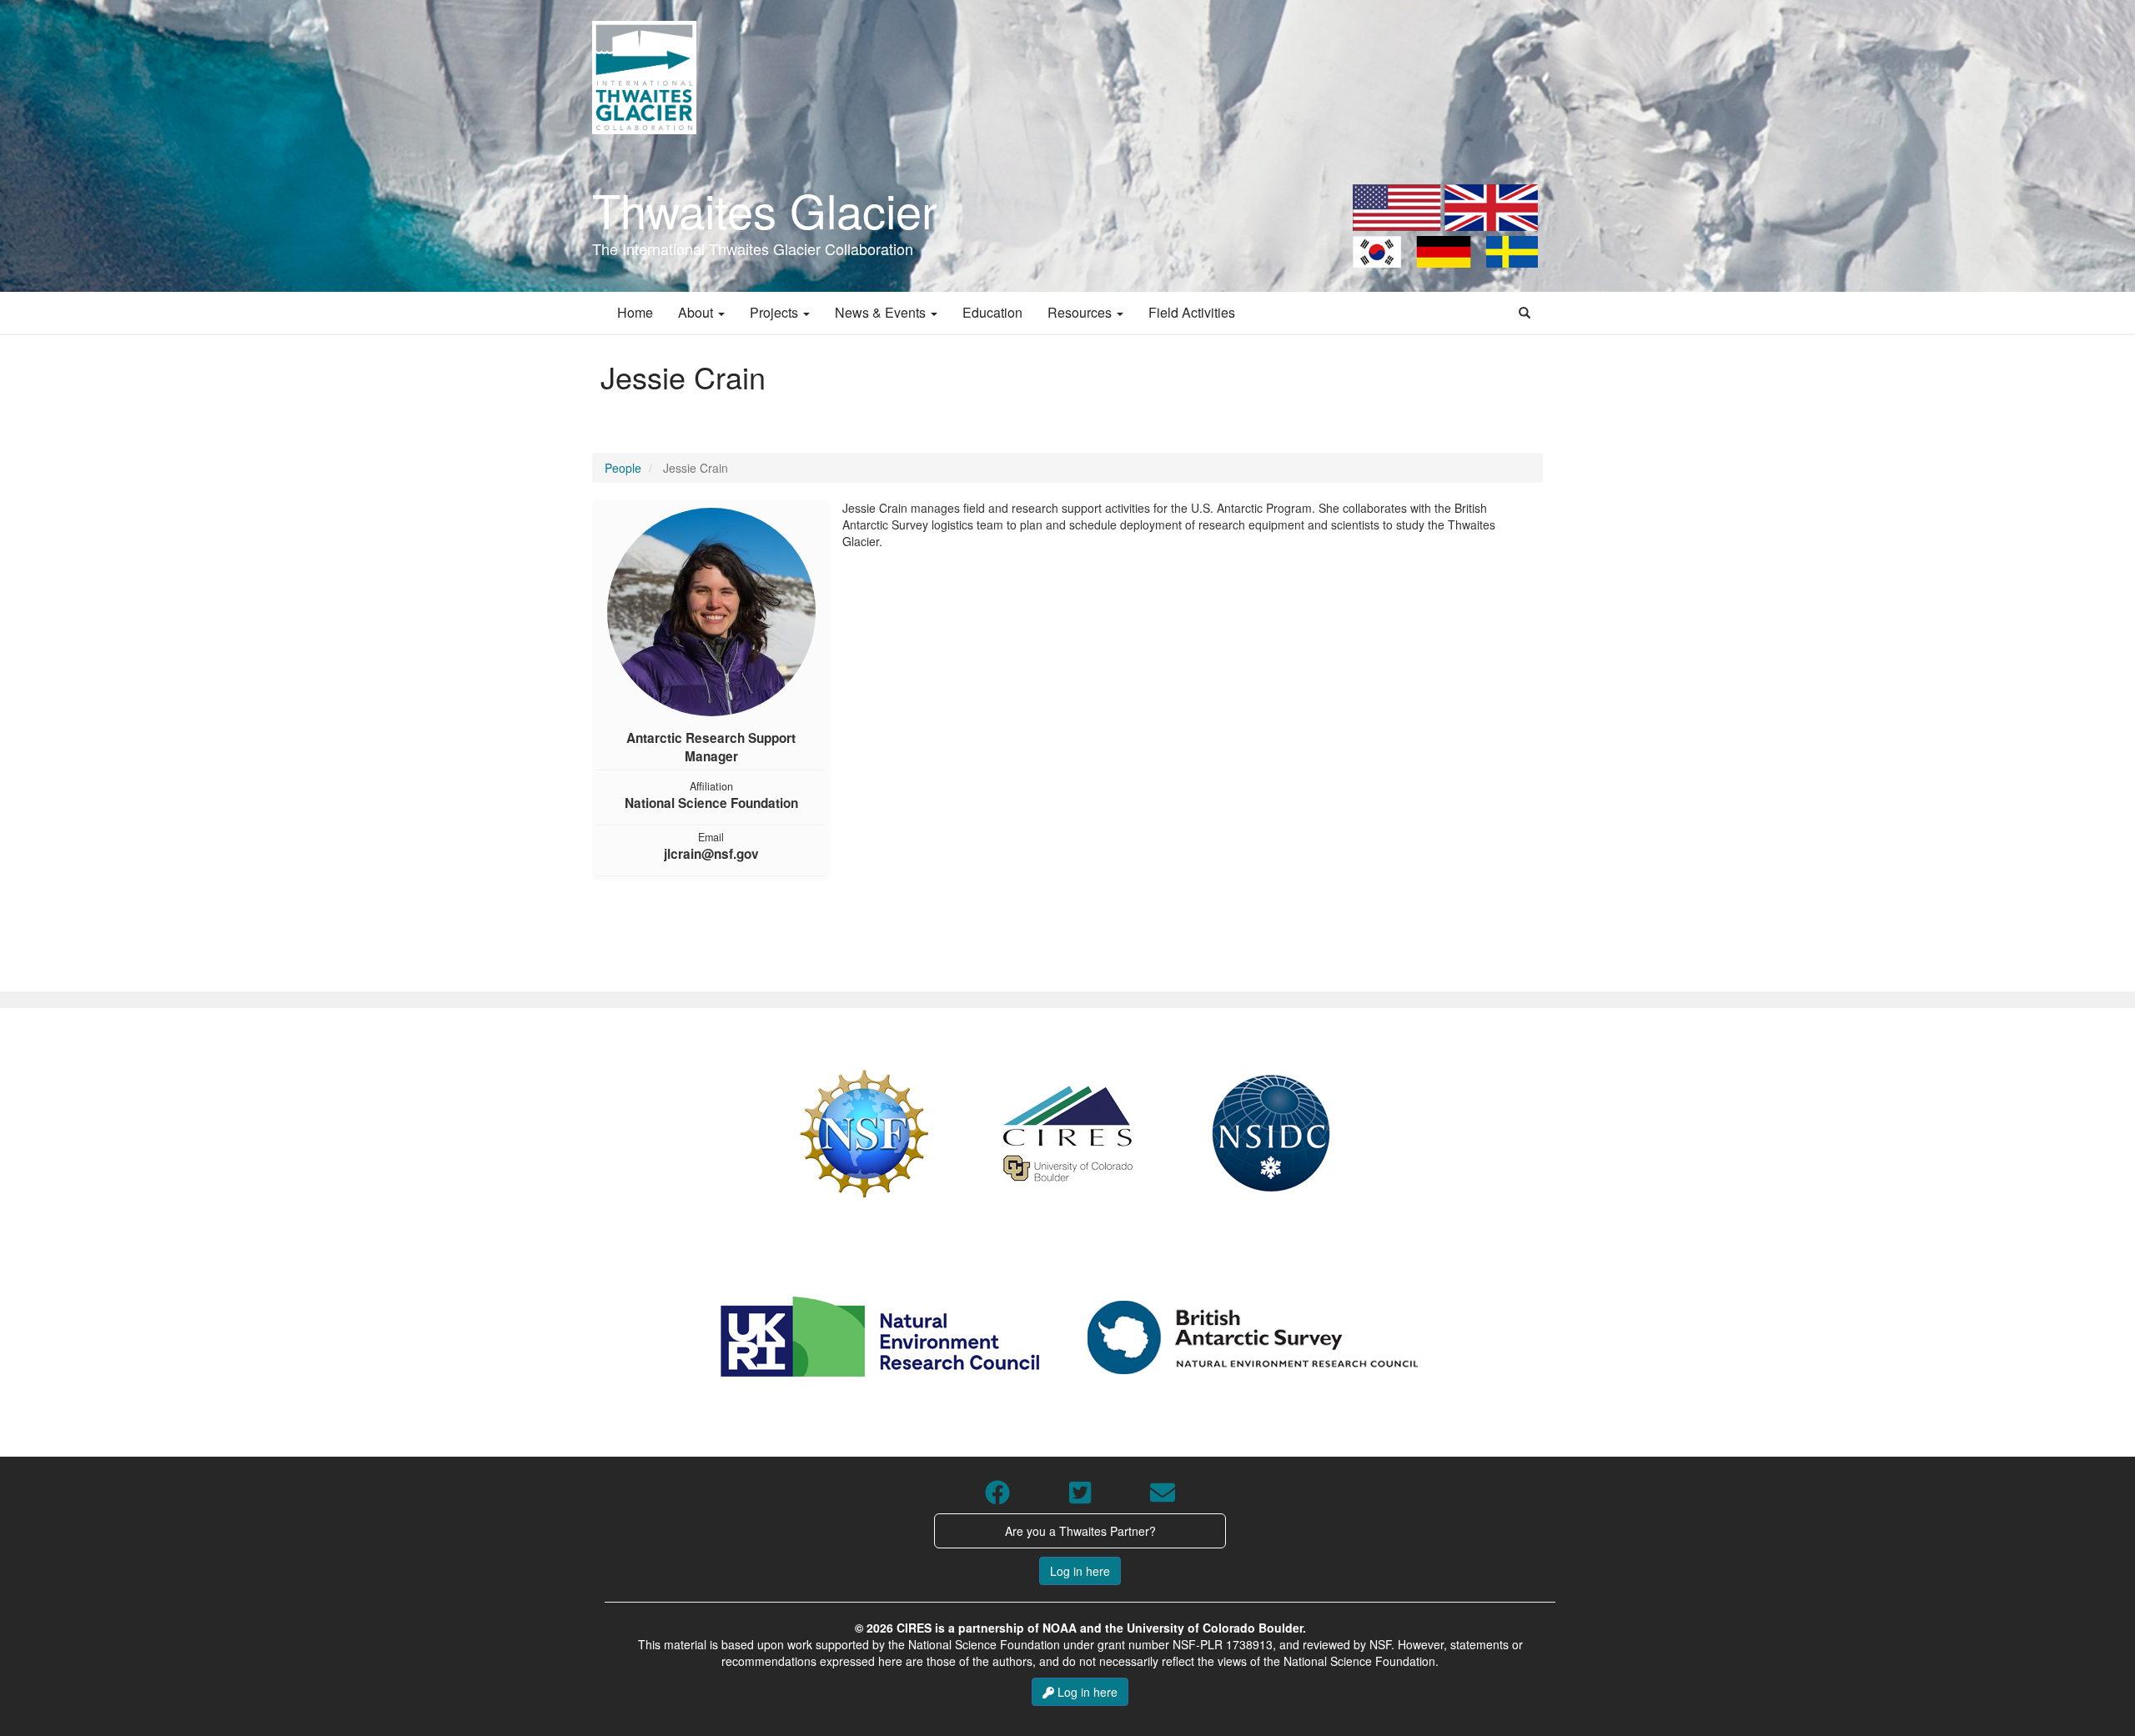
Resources (1081, 312)
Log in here (1080, 1571)
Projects (776, 312)
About (697, 312)
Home (635, 312)
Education (992, 312)
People (623, 468)
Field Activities (1192, 312)
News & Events (882, 312)
